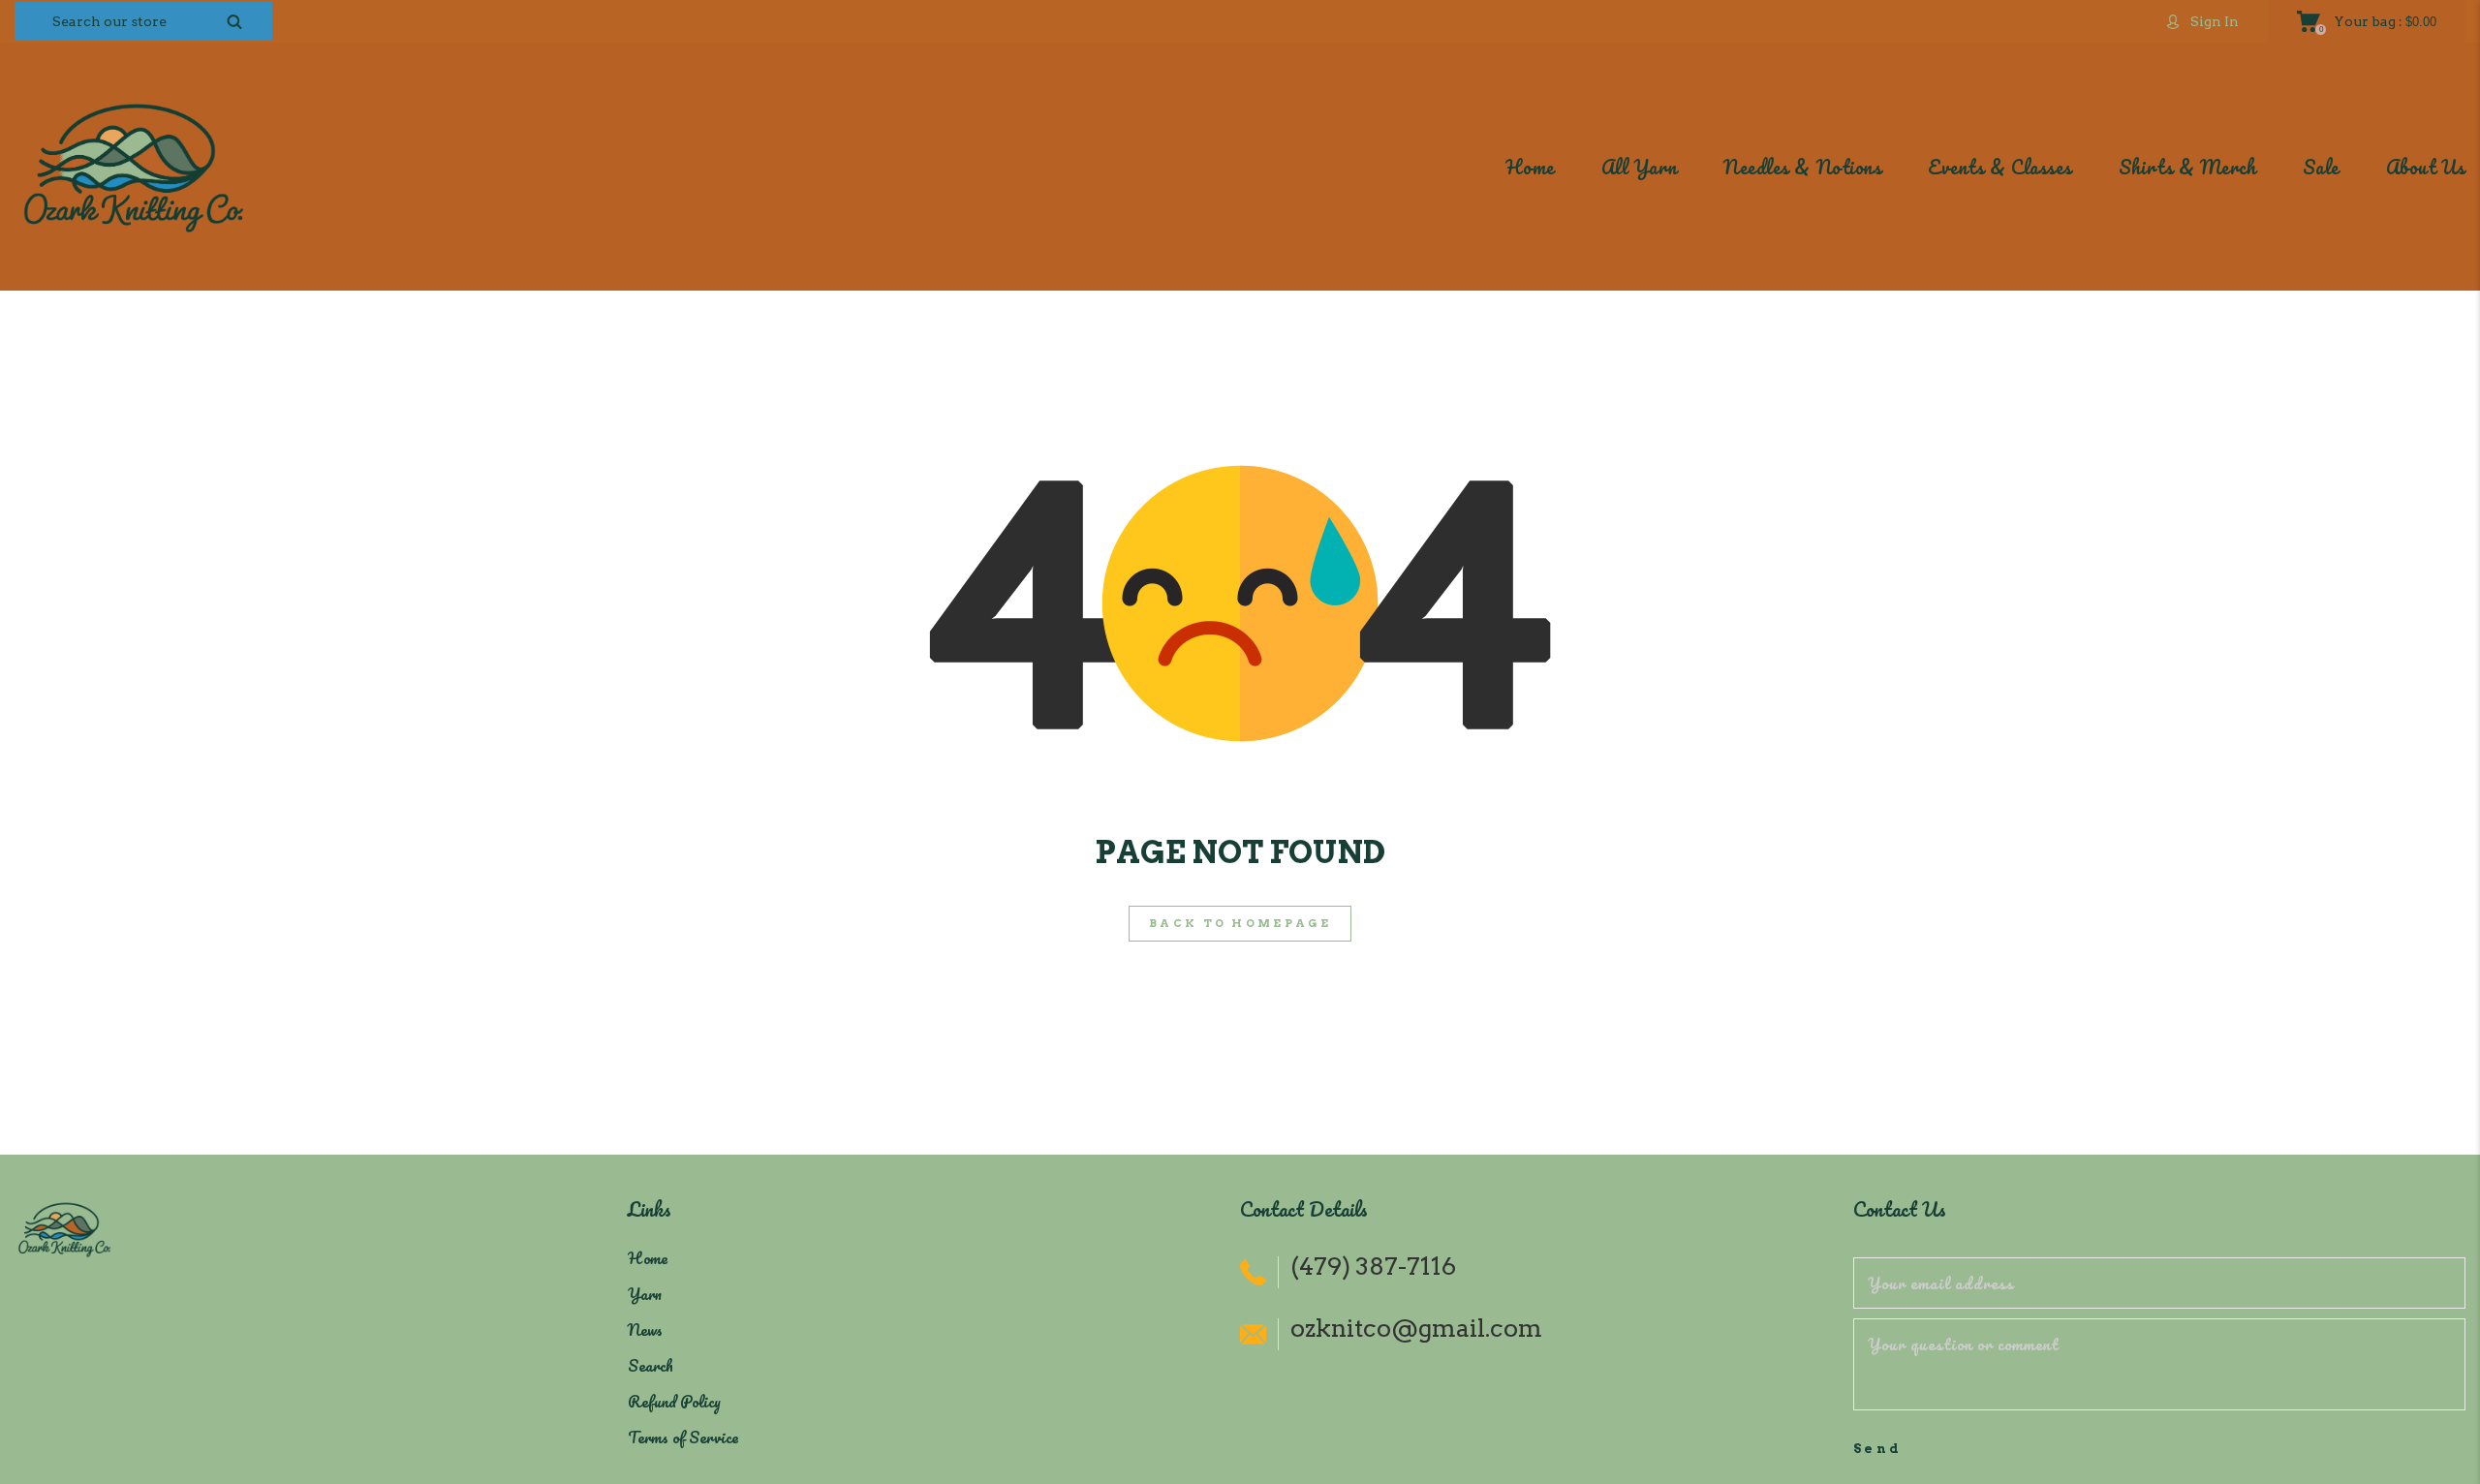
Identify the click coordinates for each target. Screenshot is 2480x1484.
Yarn (645, 1294)
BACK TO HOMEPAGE (1240, 923)
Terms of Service (683, 1437)
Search (651, 1365)
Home (648, 1258)
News (645, 1329)
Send (1878, 1449)
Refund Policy (674, 1401)
